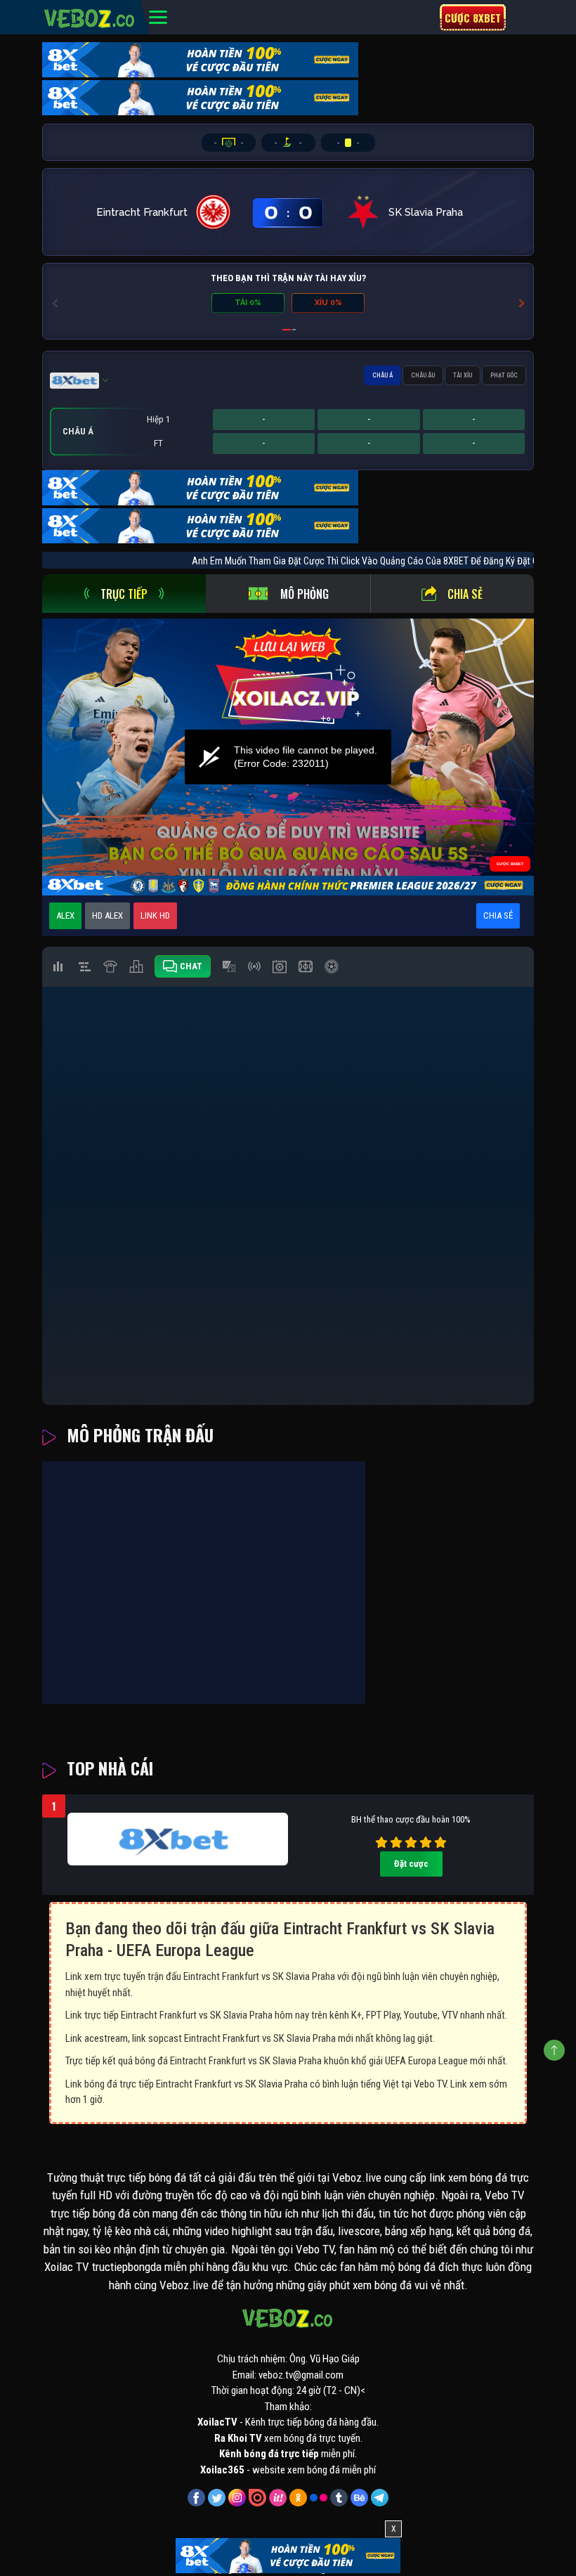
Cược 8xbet (473, 18)
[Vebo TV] (90, 16)
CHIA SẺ (498, 915)
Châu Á (382, 375)
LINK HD (155, 915)
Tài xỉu (463, 375)
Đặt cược (411, 1864)
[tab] (124, 594)
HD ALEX (107, 915)
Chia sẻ (465, 594)
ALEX (65, 915)
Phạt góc (504, 375)
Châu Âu (423, 375)
